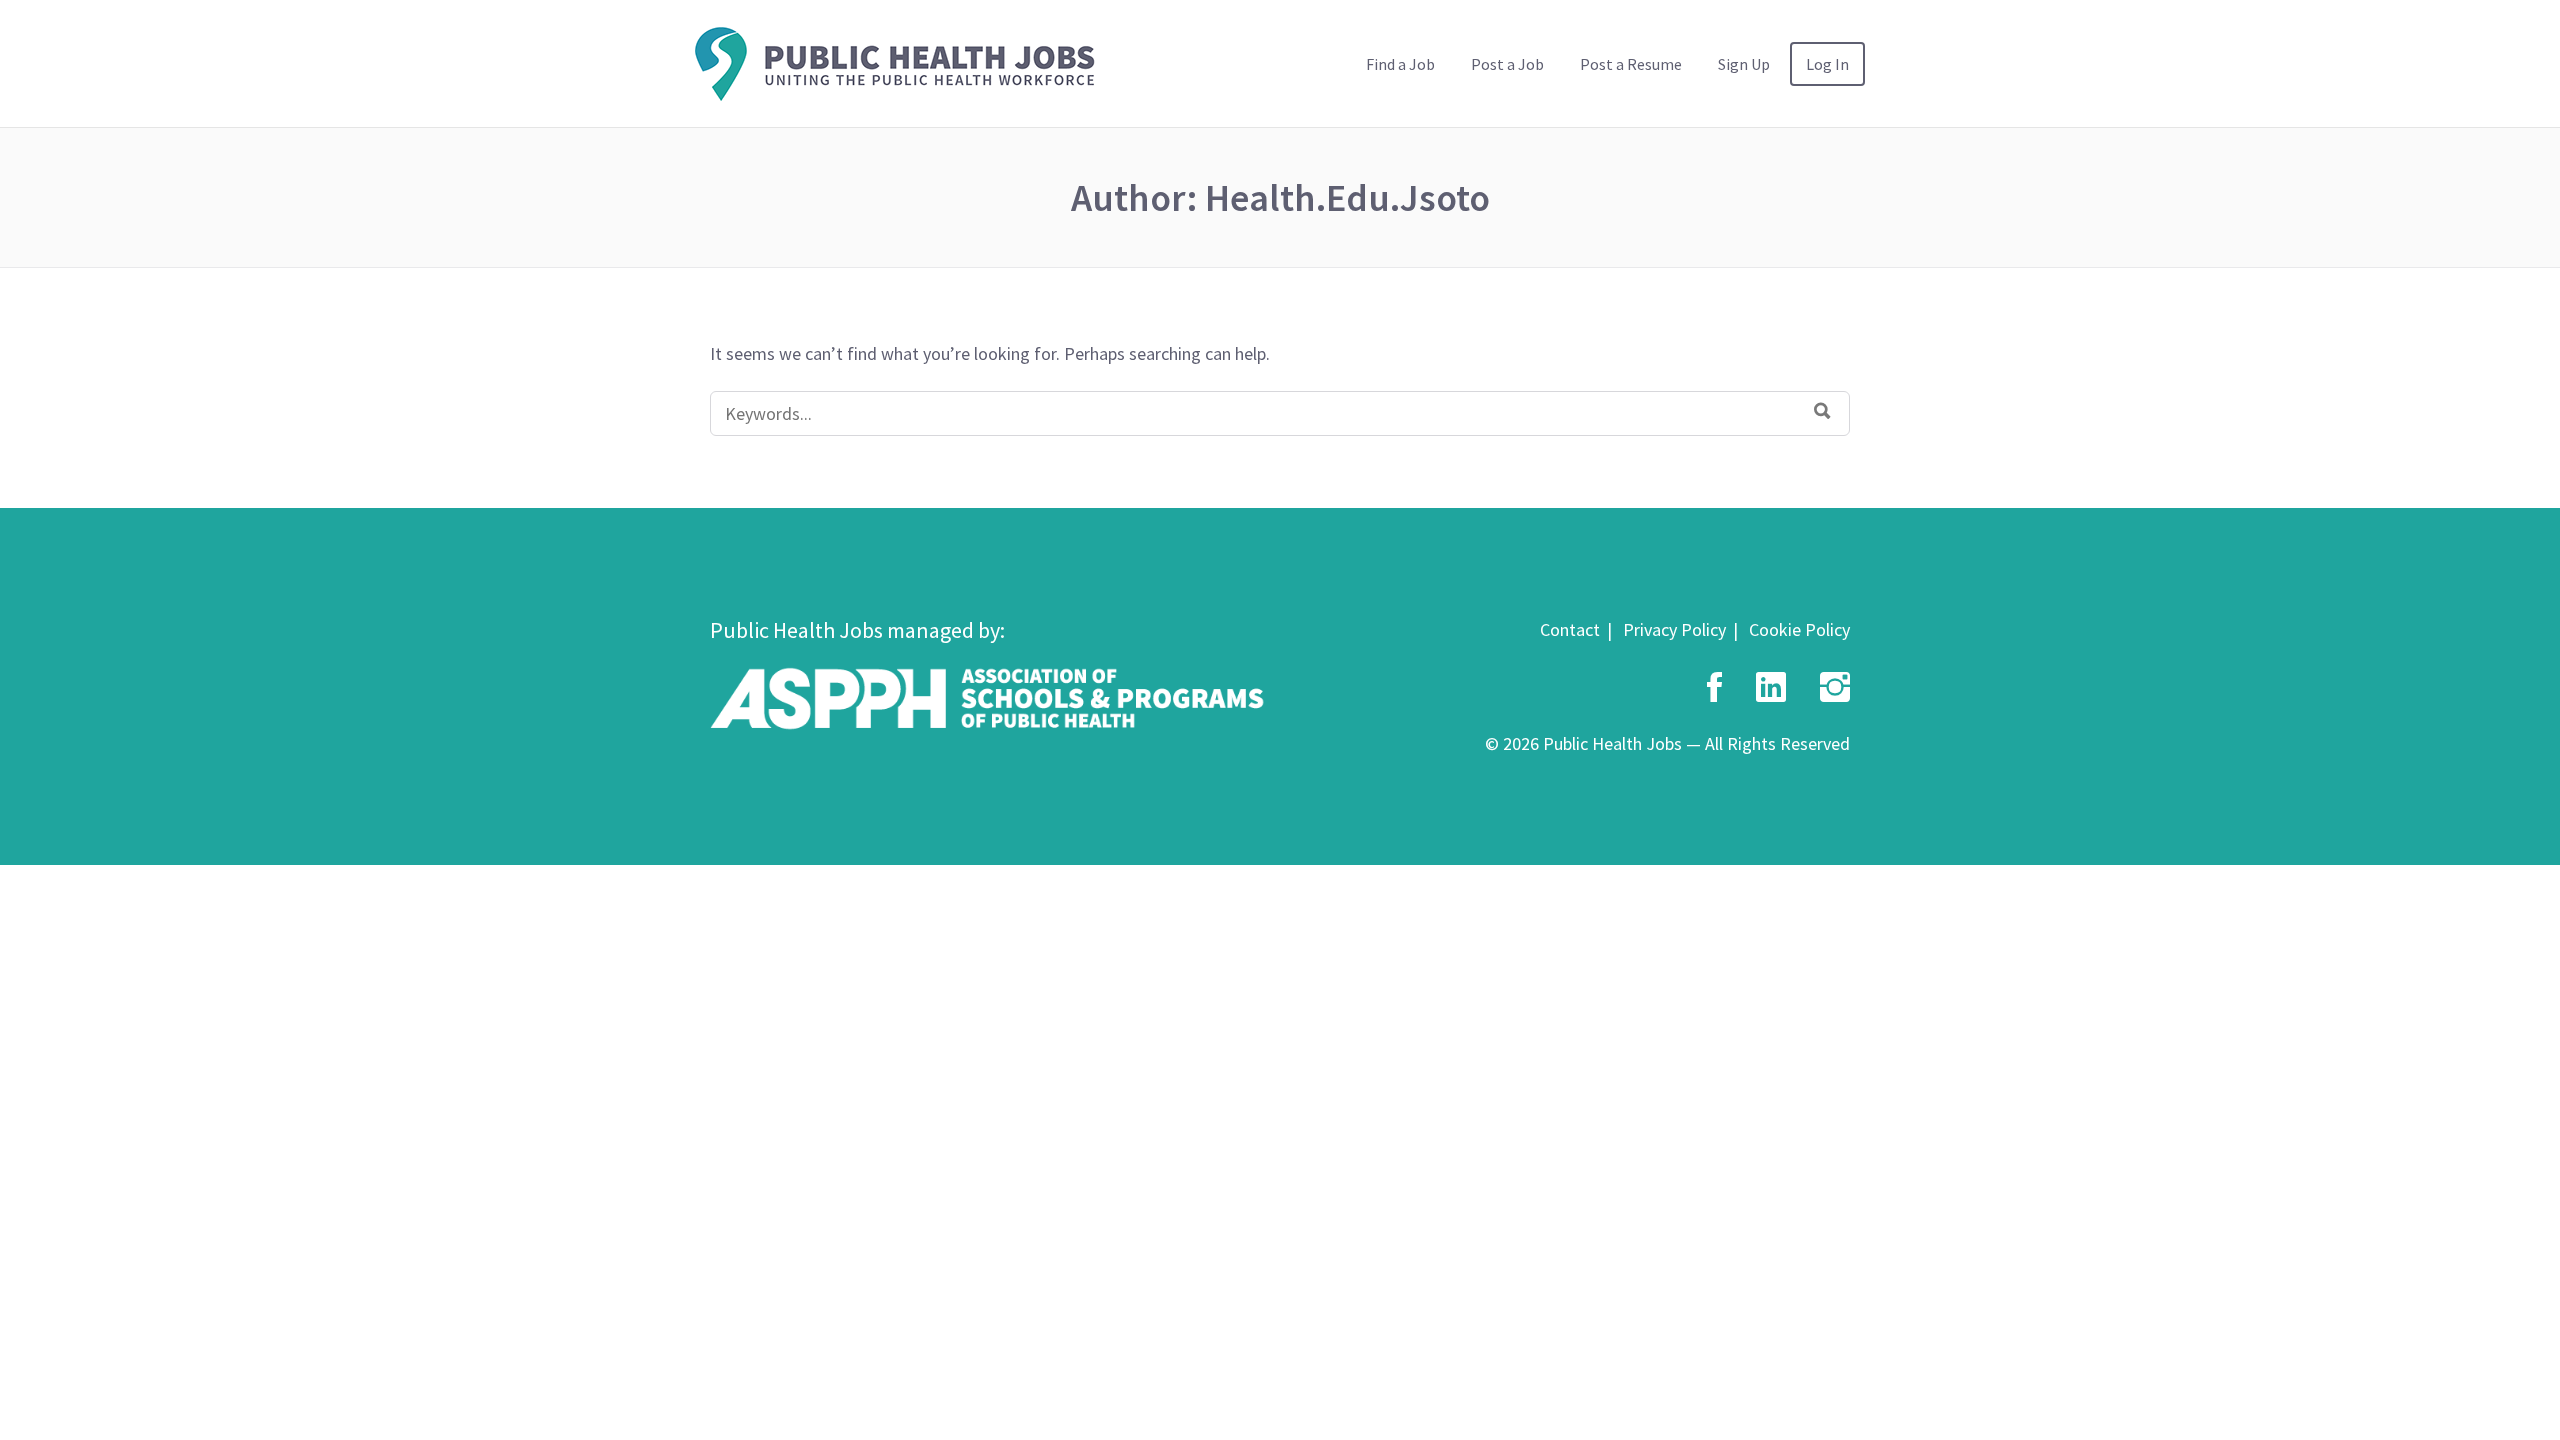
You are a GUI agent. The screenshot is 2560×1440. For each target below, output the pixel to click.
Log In (1827, 64)
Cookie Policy (1799, 629)
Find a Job (1400, 64)
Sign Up (1744, 64)
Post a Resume (1631, 64)
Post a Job (1507, 64)
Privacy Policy (1674, 629)
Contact (1570, 629)
